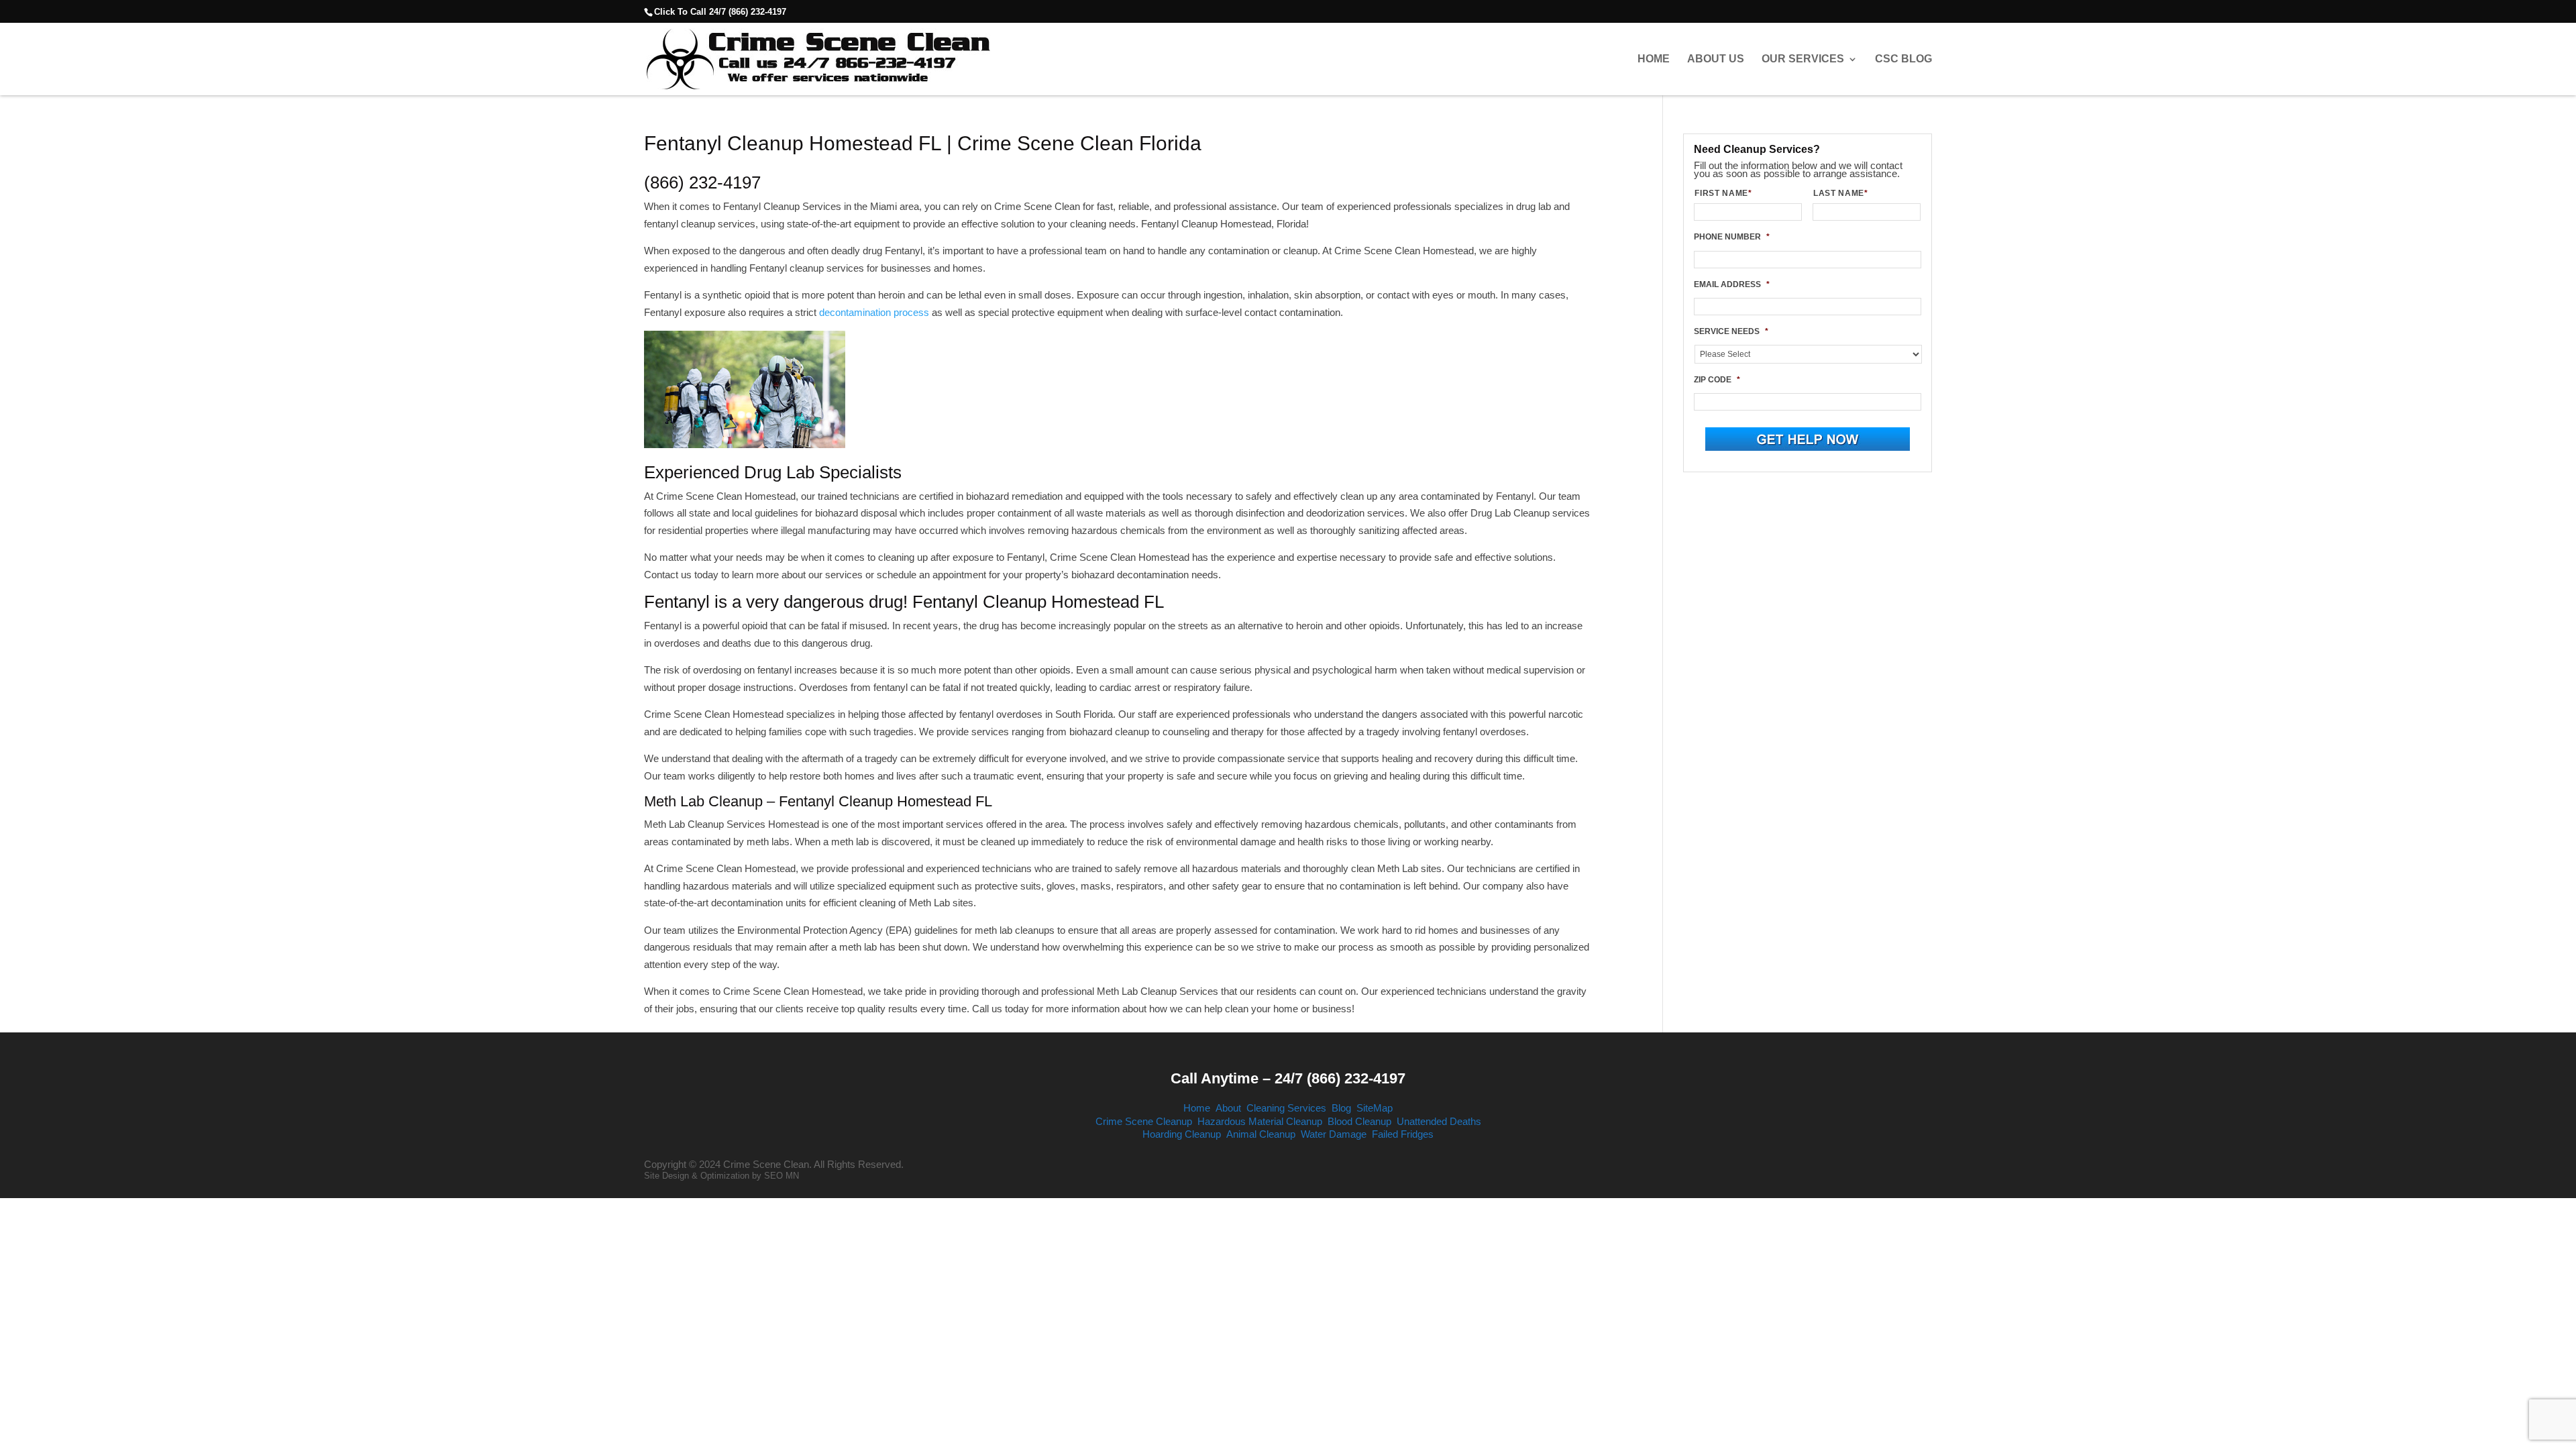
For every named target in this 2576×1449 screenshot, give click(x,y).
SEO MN (782, 1176)
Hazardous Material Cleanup (1260, 1121)
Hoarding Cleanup (1182, 1134)
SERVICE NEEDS (1731, 331)
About (1228, 1108)
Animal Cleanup (1261, 1134)
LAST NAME (1841, 193)
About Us (1716, 59)
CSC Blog (1903, 59)
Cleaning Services (1286, 1108)
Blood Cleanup (1359, 1121)
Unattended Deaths (1439, 1121)
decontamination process (874, 312)
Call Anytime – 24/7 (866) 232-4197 (1288, 1078)
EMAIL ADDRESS (1732, 284)
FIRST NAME (1723, 193)
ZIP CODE (1717, 380)
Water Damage (1334, 1134)
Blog (1341, 1108)
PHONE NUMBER (1732, 237)
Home (1654, 59)
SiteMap (1375, 1108)
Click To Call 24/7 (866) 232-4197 (720, 12)
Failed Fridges (1403, 1134)
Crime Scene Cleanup (1144, 1121)
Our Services (1803, 59)
